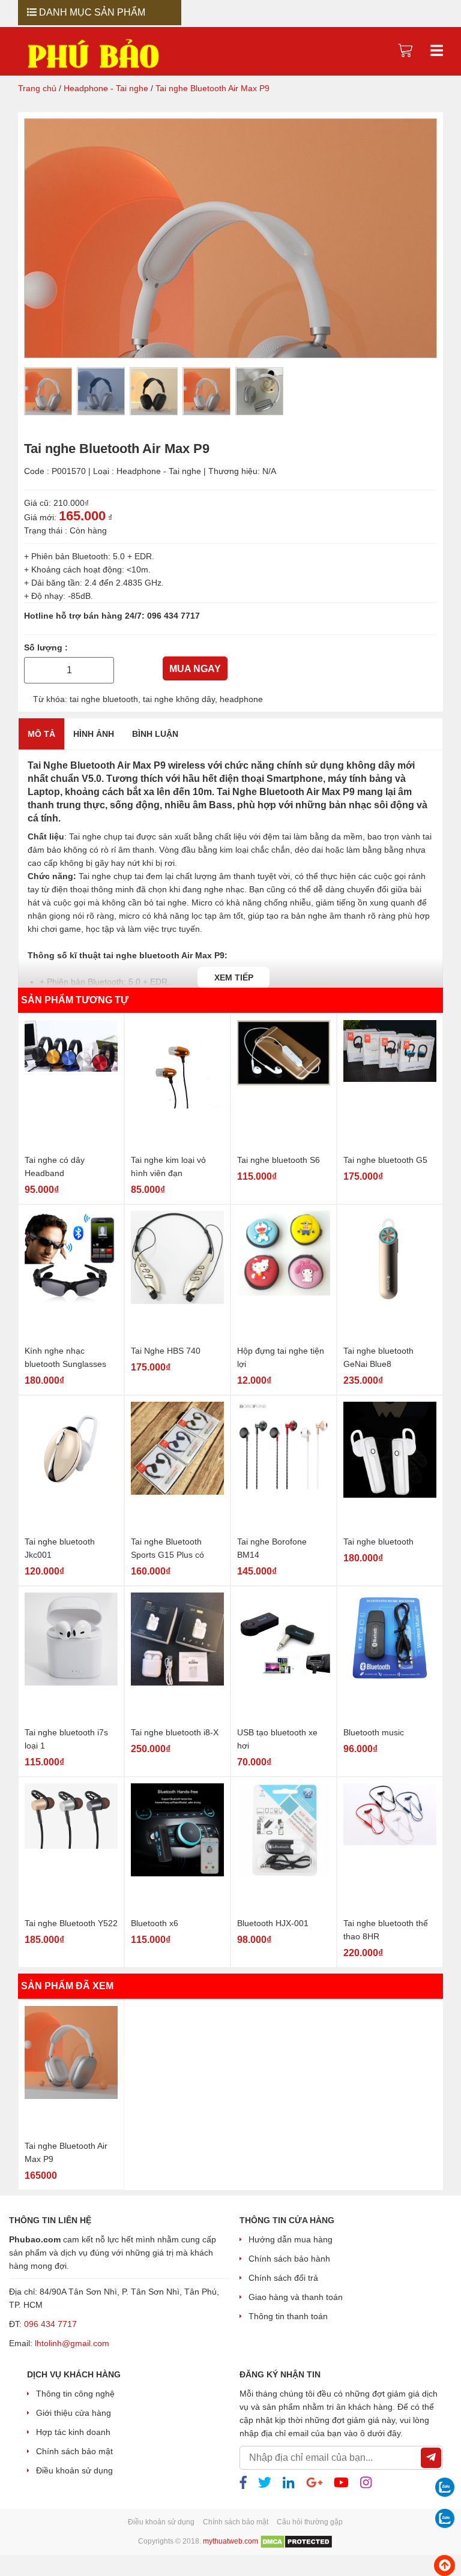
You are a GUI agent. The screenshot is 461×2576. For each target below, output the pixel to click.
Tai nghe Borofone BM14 (272, 1548)
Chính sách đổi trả (283, 2278)
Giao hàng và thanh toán (296, 2297)
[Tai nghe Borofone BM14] (284, 1466)
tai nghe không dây (179, 698)
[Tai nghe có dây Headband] (71, 1085)
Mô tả (41, 733)
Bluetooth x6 (155, 1923)
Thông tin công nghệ (75, 2394)
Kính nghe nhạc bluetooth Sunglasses (65, 1357)
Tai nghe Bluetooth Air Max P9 (66, 2152)
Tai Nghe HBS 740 (166, 1350)
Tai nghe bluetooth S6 (279, 1159)
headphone (241, 698)
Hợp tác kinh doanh (73, 2432)
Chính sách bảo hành (289, 2259)
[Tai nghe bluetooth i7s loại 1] (71, 1657)
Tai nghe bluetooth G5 (385, 1159)
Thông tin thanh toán (288, 2316)
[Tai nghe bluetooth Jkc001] (71, 1466)
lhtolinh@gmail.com (72, 2343)
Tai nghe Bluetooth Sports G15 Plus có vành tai (167, 1548)
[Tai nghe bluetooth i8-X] (177, 1657)
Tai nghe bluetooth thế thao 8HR (386, 1929)
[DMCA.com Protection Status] (296, 2542)
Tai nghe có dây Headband (55, 1166)
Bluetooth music (374, 1732)
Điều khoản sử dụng (74, 2470)
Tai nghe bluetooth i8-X (175, 1732)
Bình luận (155, 733)
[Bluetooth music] (390, 1657)
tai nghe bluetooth (104, 698)
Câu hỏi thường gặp (310, 2522)
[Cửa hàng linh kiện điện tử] (93, 53)
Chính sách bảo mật (74, 2451)
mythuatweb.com (230, 2542)
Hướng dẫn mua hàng (291, 2239)
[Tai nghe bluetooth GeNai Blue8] (390, 1275)
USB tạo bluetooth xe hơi (277, 1738)
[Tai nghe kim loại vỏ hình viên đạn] (177, 1085)
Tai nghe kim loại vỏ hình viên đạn (168, 1166)
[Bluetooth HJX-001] (284, 1848)
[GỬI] (431, 2458)
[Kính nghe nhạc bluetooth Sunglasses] (71, 1275)
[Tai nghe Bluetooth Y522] (71, 1848)
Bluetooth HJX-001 (273, 1923)
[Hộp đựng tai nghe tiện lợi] (284, 1275)
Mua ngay (195, 669)
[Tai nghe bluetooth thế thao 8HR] (390, 1848)
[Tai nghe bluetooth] (390, 1466)
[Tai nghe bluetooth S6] (284, 1085)
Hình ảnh (94, 733)
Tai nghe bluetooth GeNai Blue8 (378, 1357)
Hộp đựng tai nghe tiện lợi (281, 1357)
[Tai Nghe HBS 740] (177, 1275)
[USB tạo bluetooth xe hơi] (284, 1657)
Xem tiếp (234, 977)
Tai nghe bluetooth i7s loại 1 (66, 1738)
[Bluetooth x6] (177, 1848)
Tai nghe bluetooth (378, 1541)
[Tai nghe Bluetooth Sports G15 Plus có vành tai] (177, 1466)
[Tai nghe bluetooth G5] (390, 1085)
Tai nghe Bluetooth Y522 (71, 1923)
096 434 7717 (173, 616)
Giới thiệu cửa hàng (74, 2413)
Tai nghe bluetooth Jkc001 (60, 1548)
